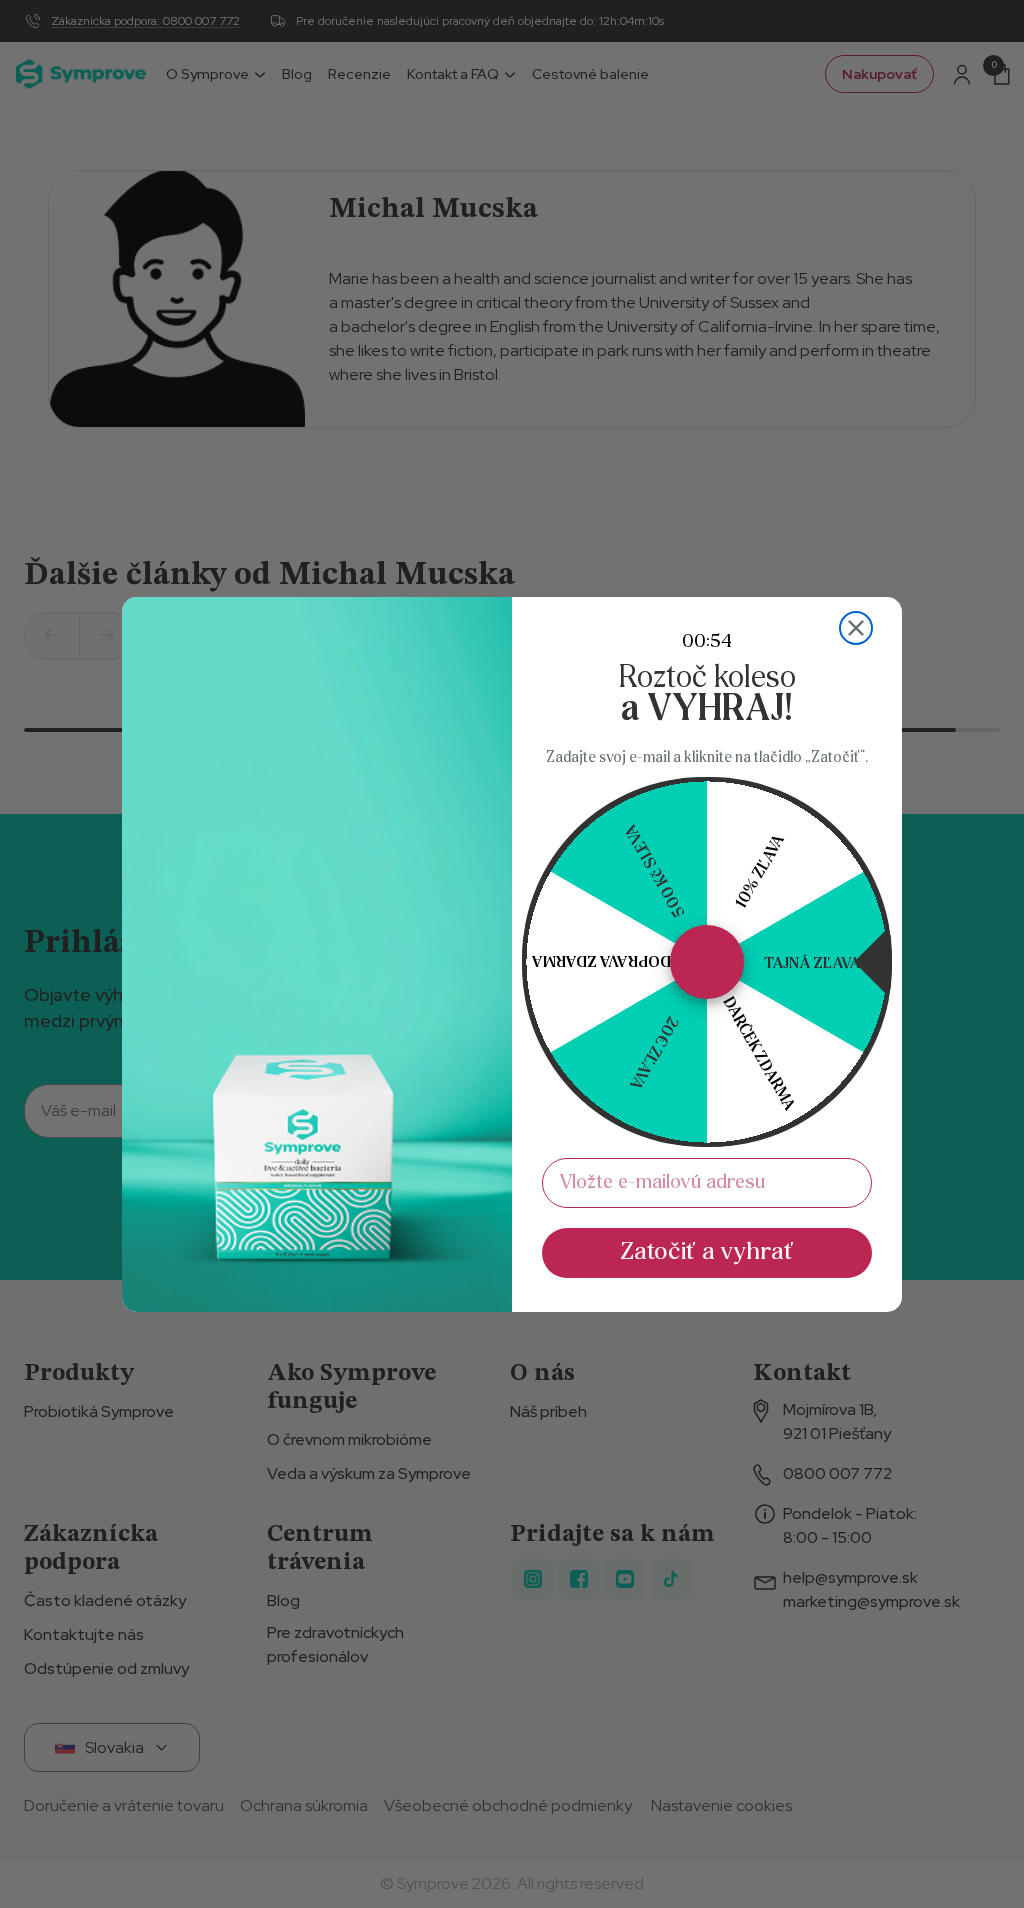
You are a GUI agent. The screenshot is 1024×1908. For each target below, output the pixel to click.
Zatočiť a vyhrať (707, 1252)
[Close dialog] (856, 628)
